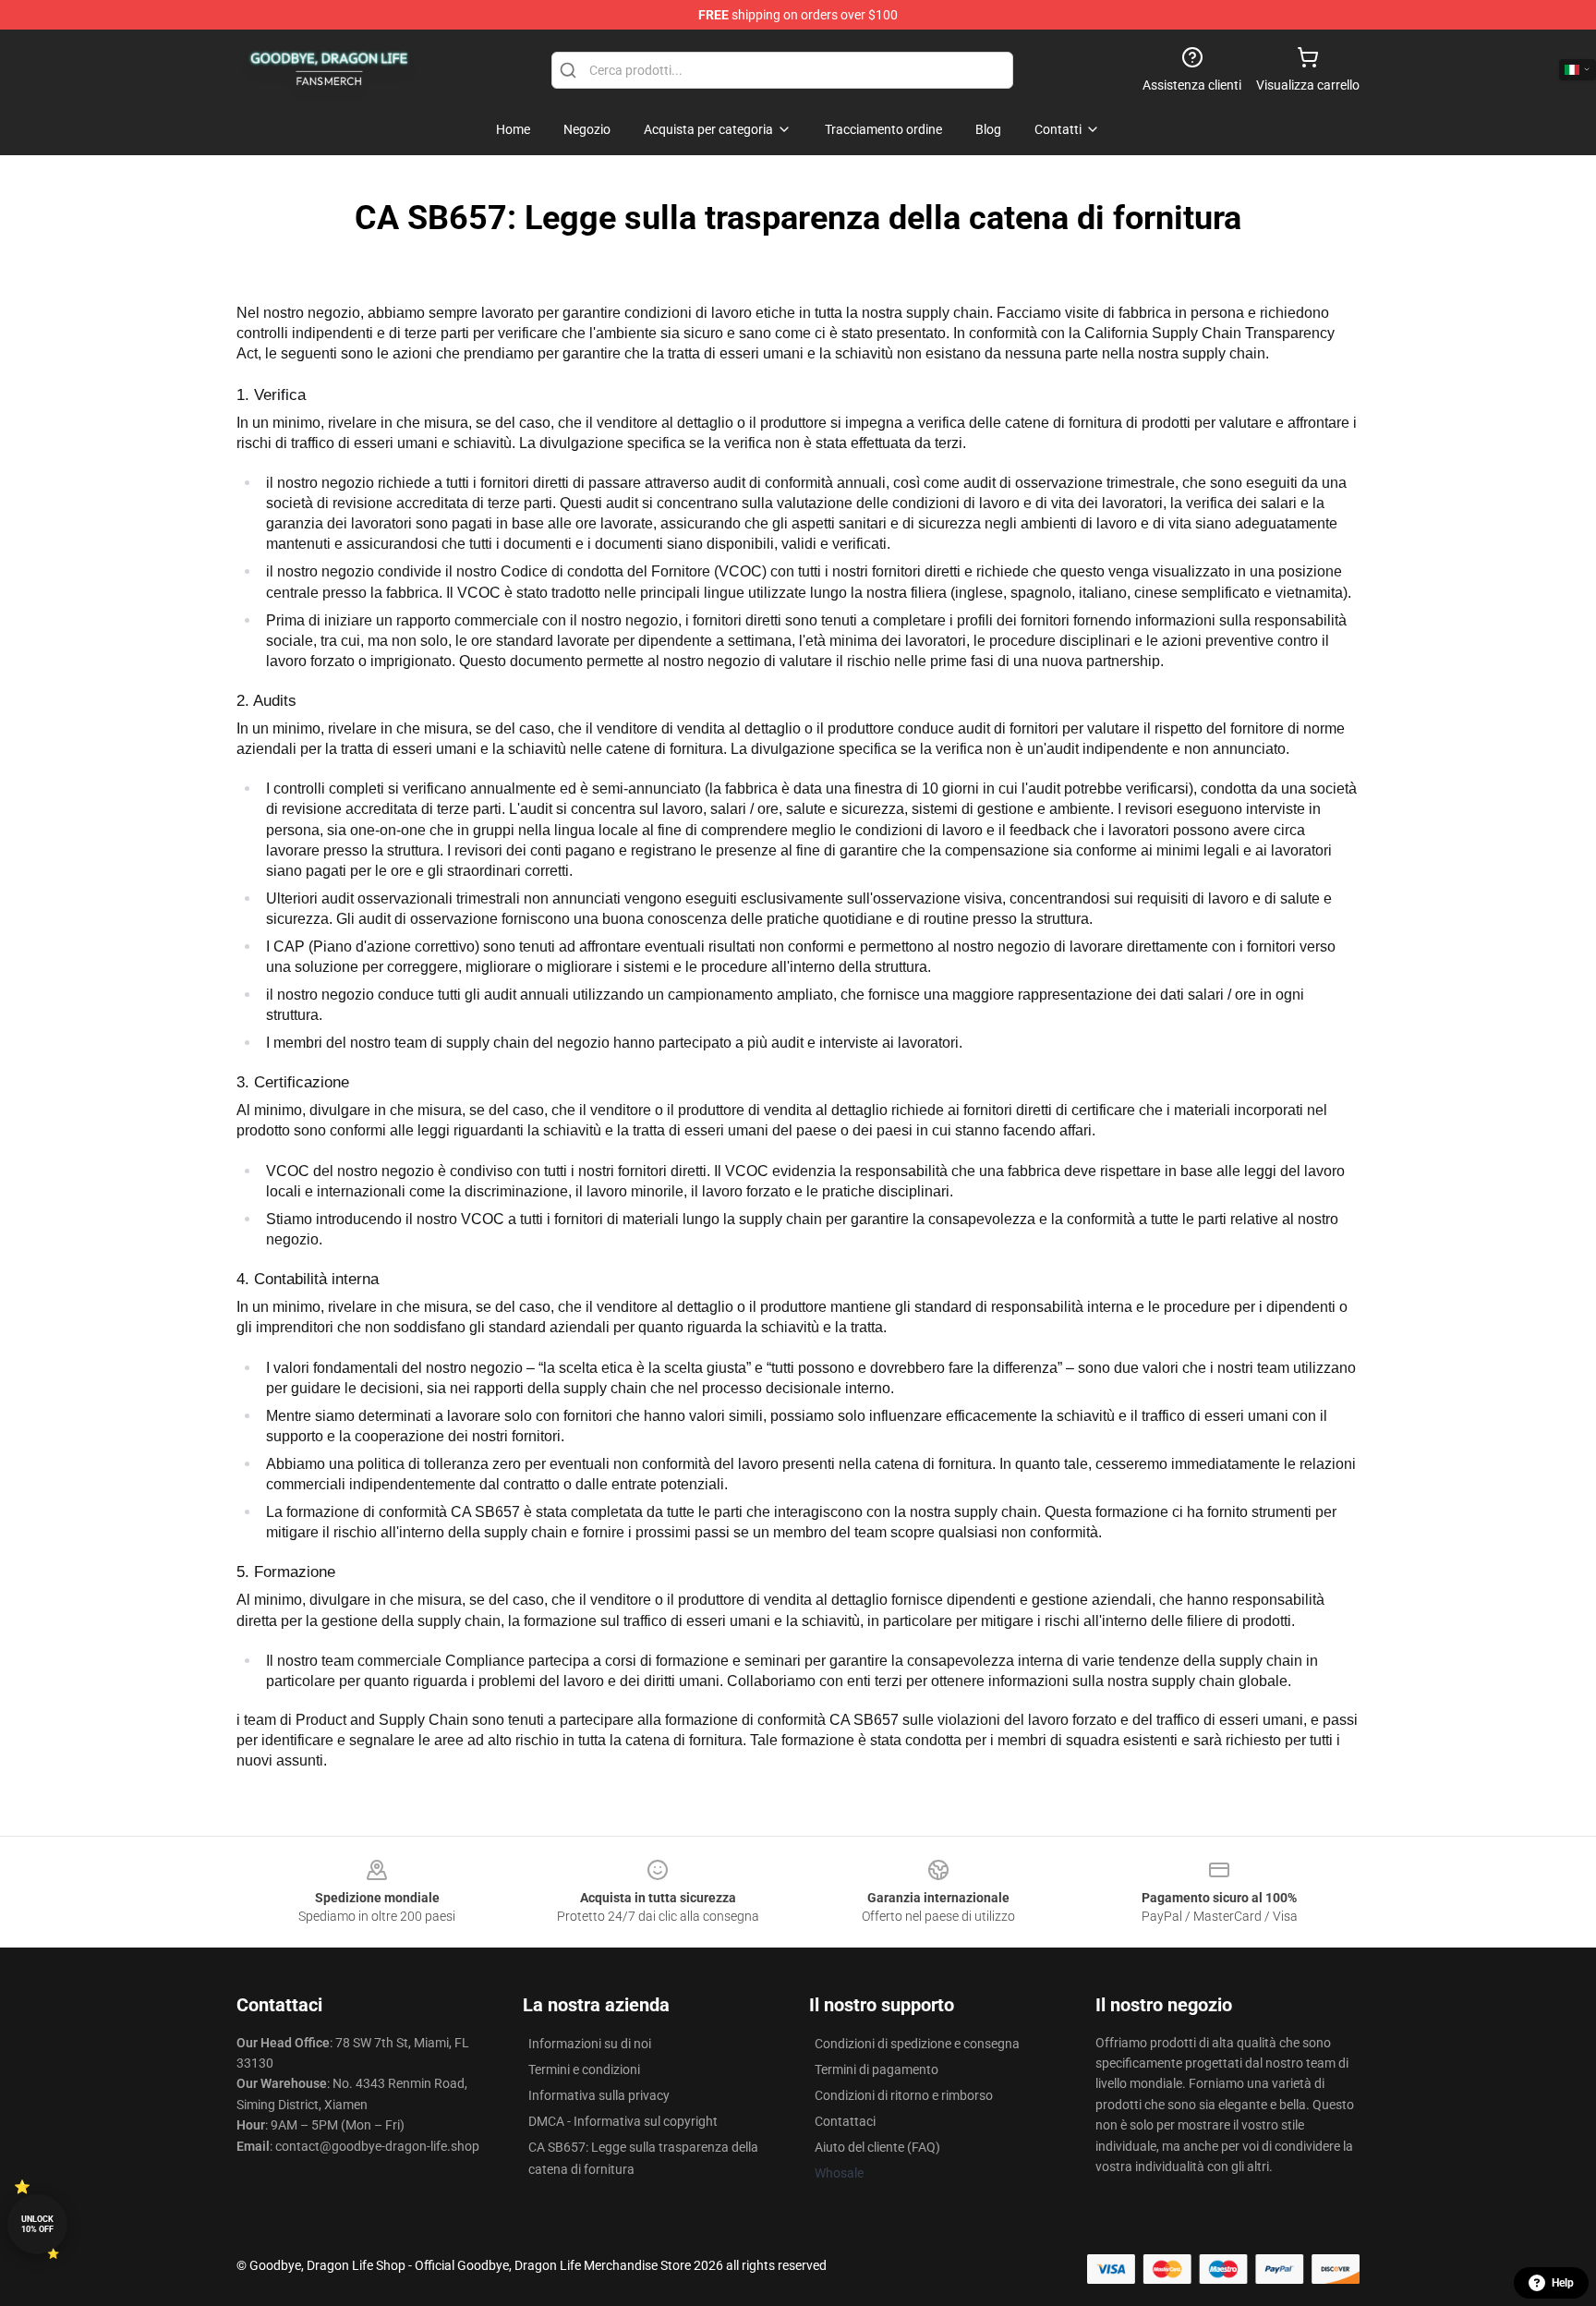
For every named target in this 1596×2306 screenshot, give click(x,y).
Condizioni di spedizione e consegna (917, 2044)
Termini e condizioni (584, 2069)
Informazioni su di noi (590, 2044)
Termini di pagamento (877, 2069)
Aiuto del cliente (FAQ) (877, 2147)
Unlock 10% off (37, 2224)
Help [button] (1563, 2283)
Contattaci (845, 2121)
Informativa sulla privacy (599, 2095)
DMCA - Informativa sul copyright (623, 2121)
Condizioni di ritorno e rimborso (904, 2095)
